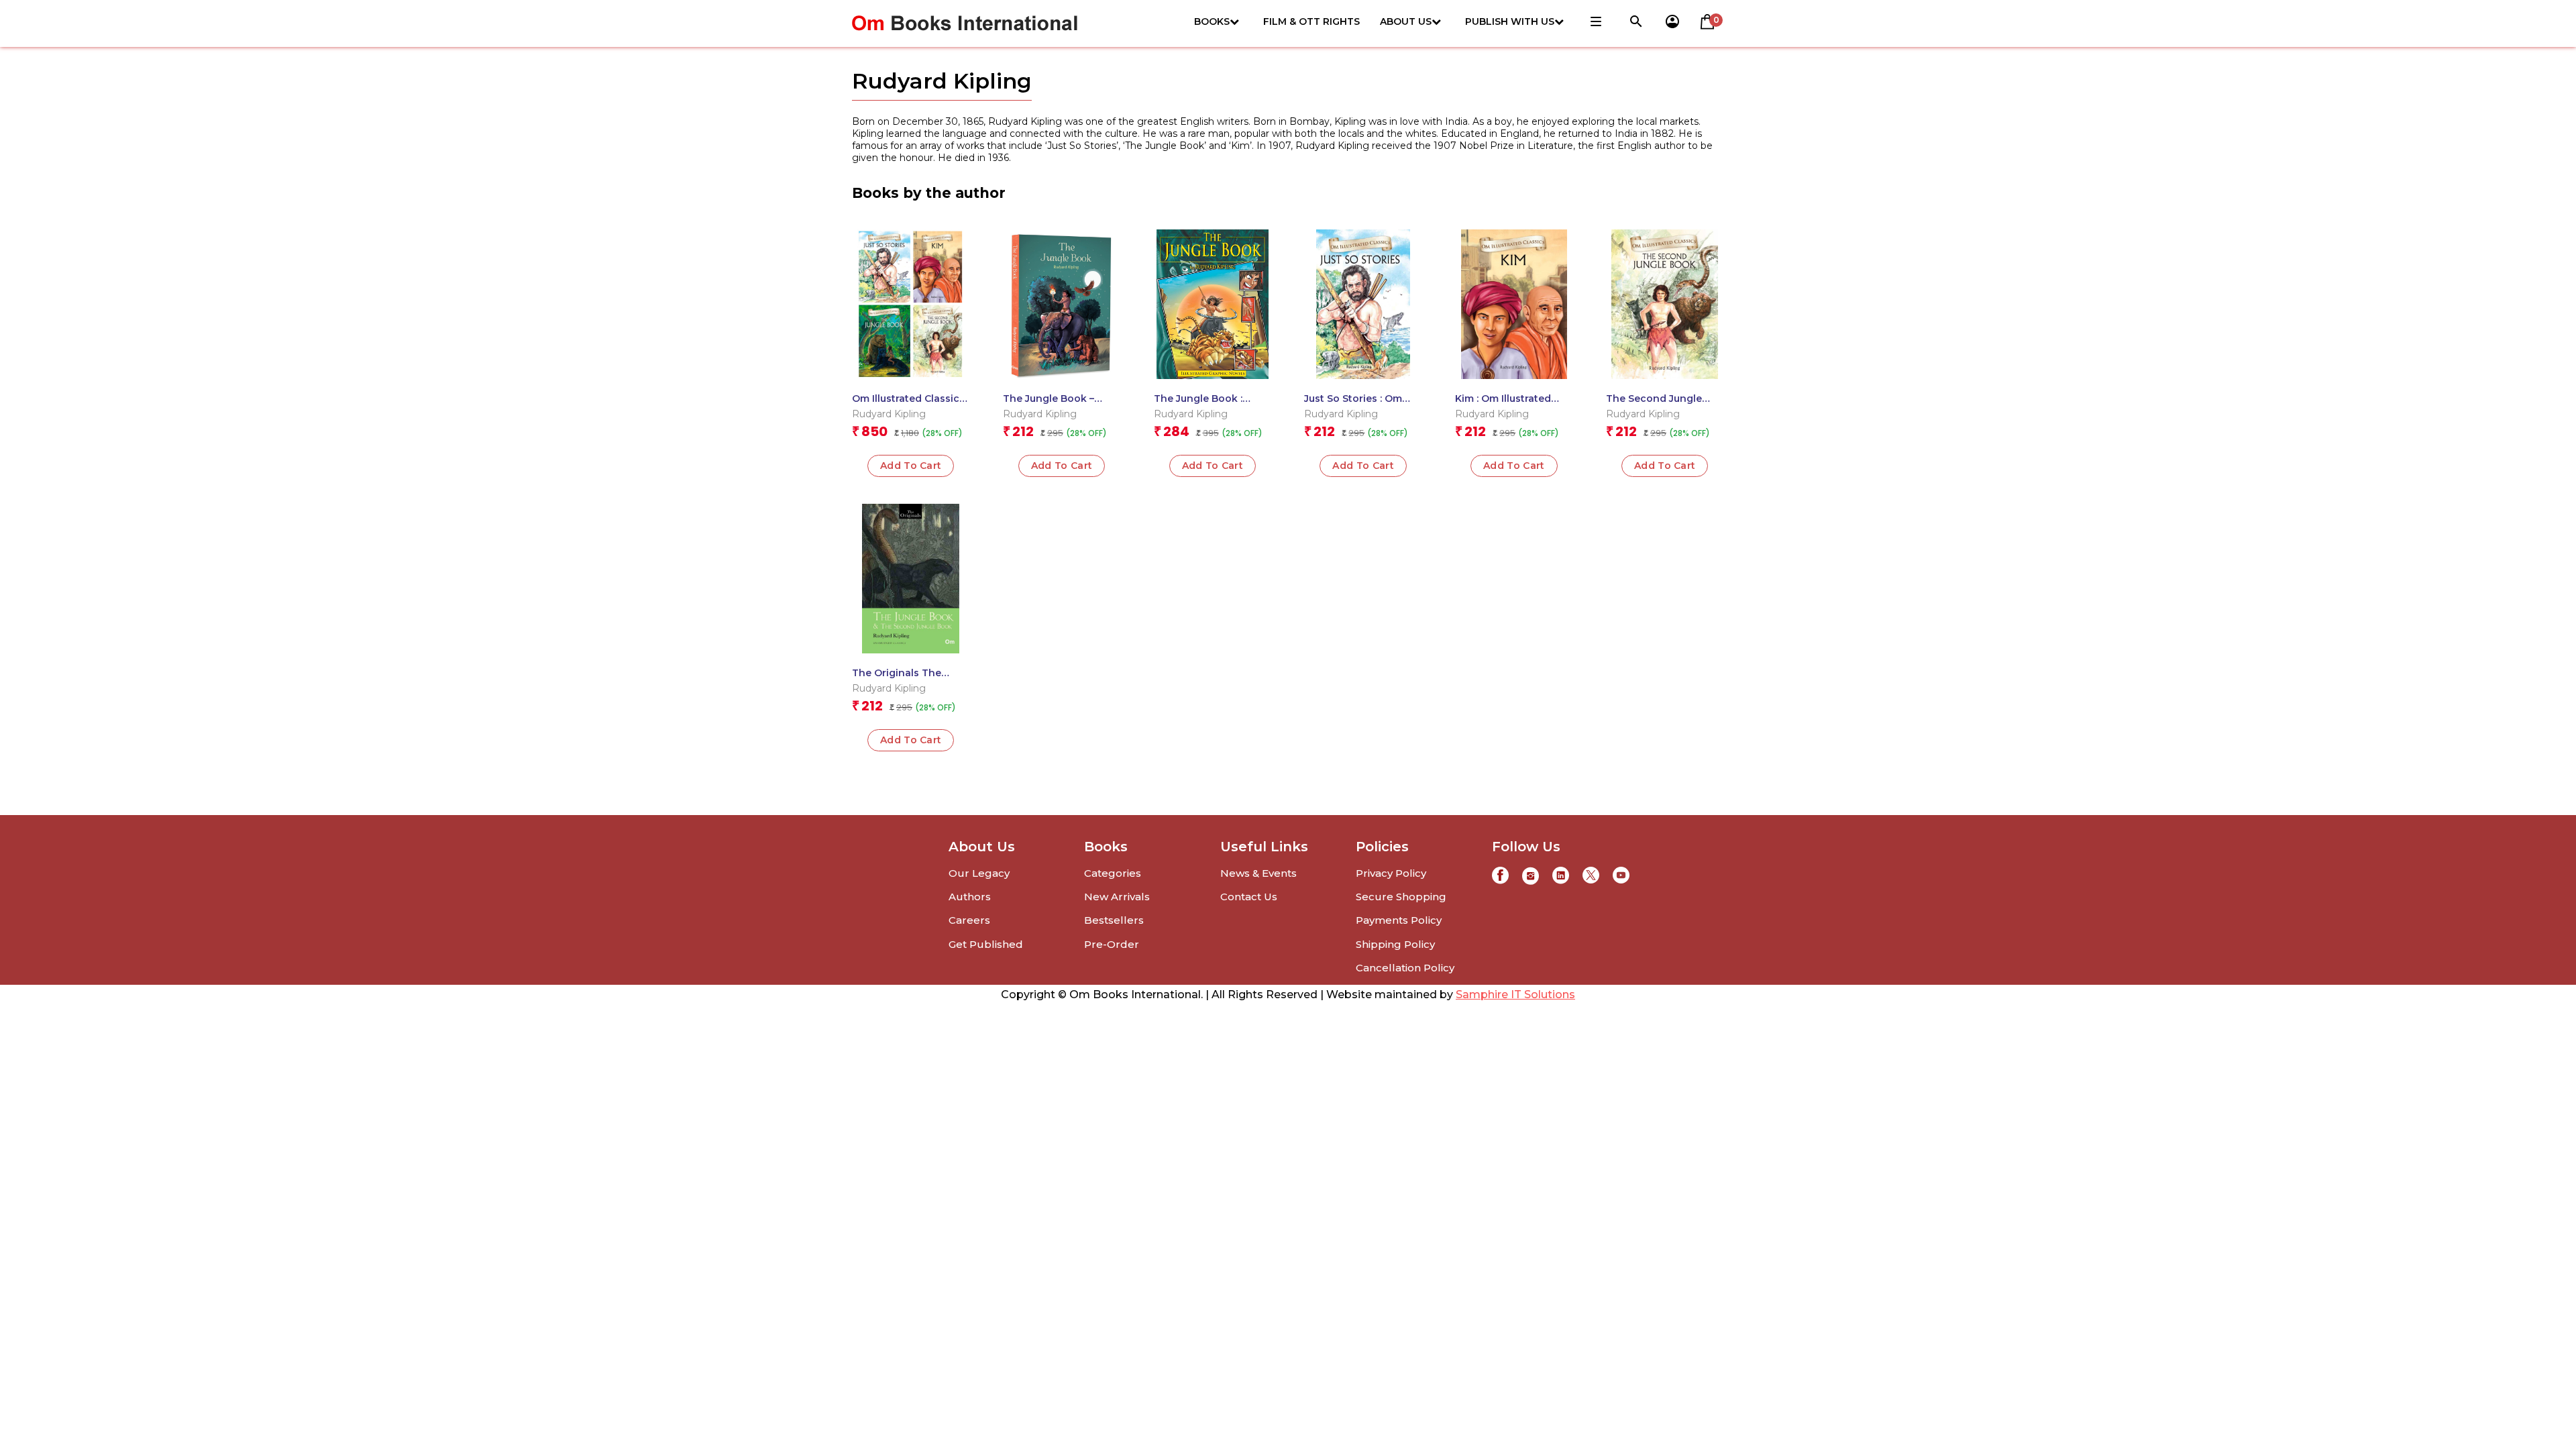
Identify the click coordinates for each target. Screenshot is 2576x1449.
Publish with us (1510, 21)
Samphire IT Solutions (1515, 995)
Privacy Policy (1391, 873)
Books (1212, 21)
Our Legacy (979, 873)
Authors (970, 897)
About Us (1406, 21)
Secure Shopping (1401, 897)
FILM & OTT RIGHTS (1311, 21)
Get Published (986, 944)
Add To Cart (1213, 466)
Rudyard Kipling (889, 414)
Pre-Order (1112, 944)
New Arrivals (1117, 897)
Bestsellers (1114, 920)
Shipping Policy (1395, 944)
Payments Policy (1399, 920)
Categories (1113, 873)
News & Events (1258, 873)
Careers (969, 920)
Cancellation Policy (1405, 968)
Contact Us (1249, 897)
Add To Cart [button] (911, 466)
